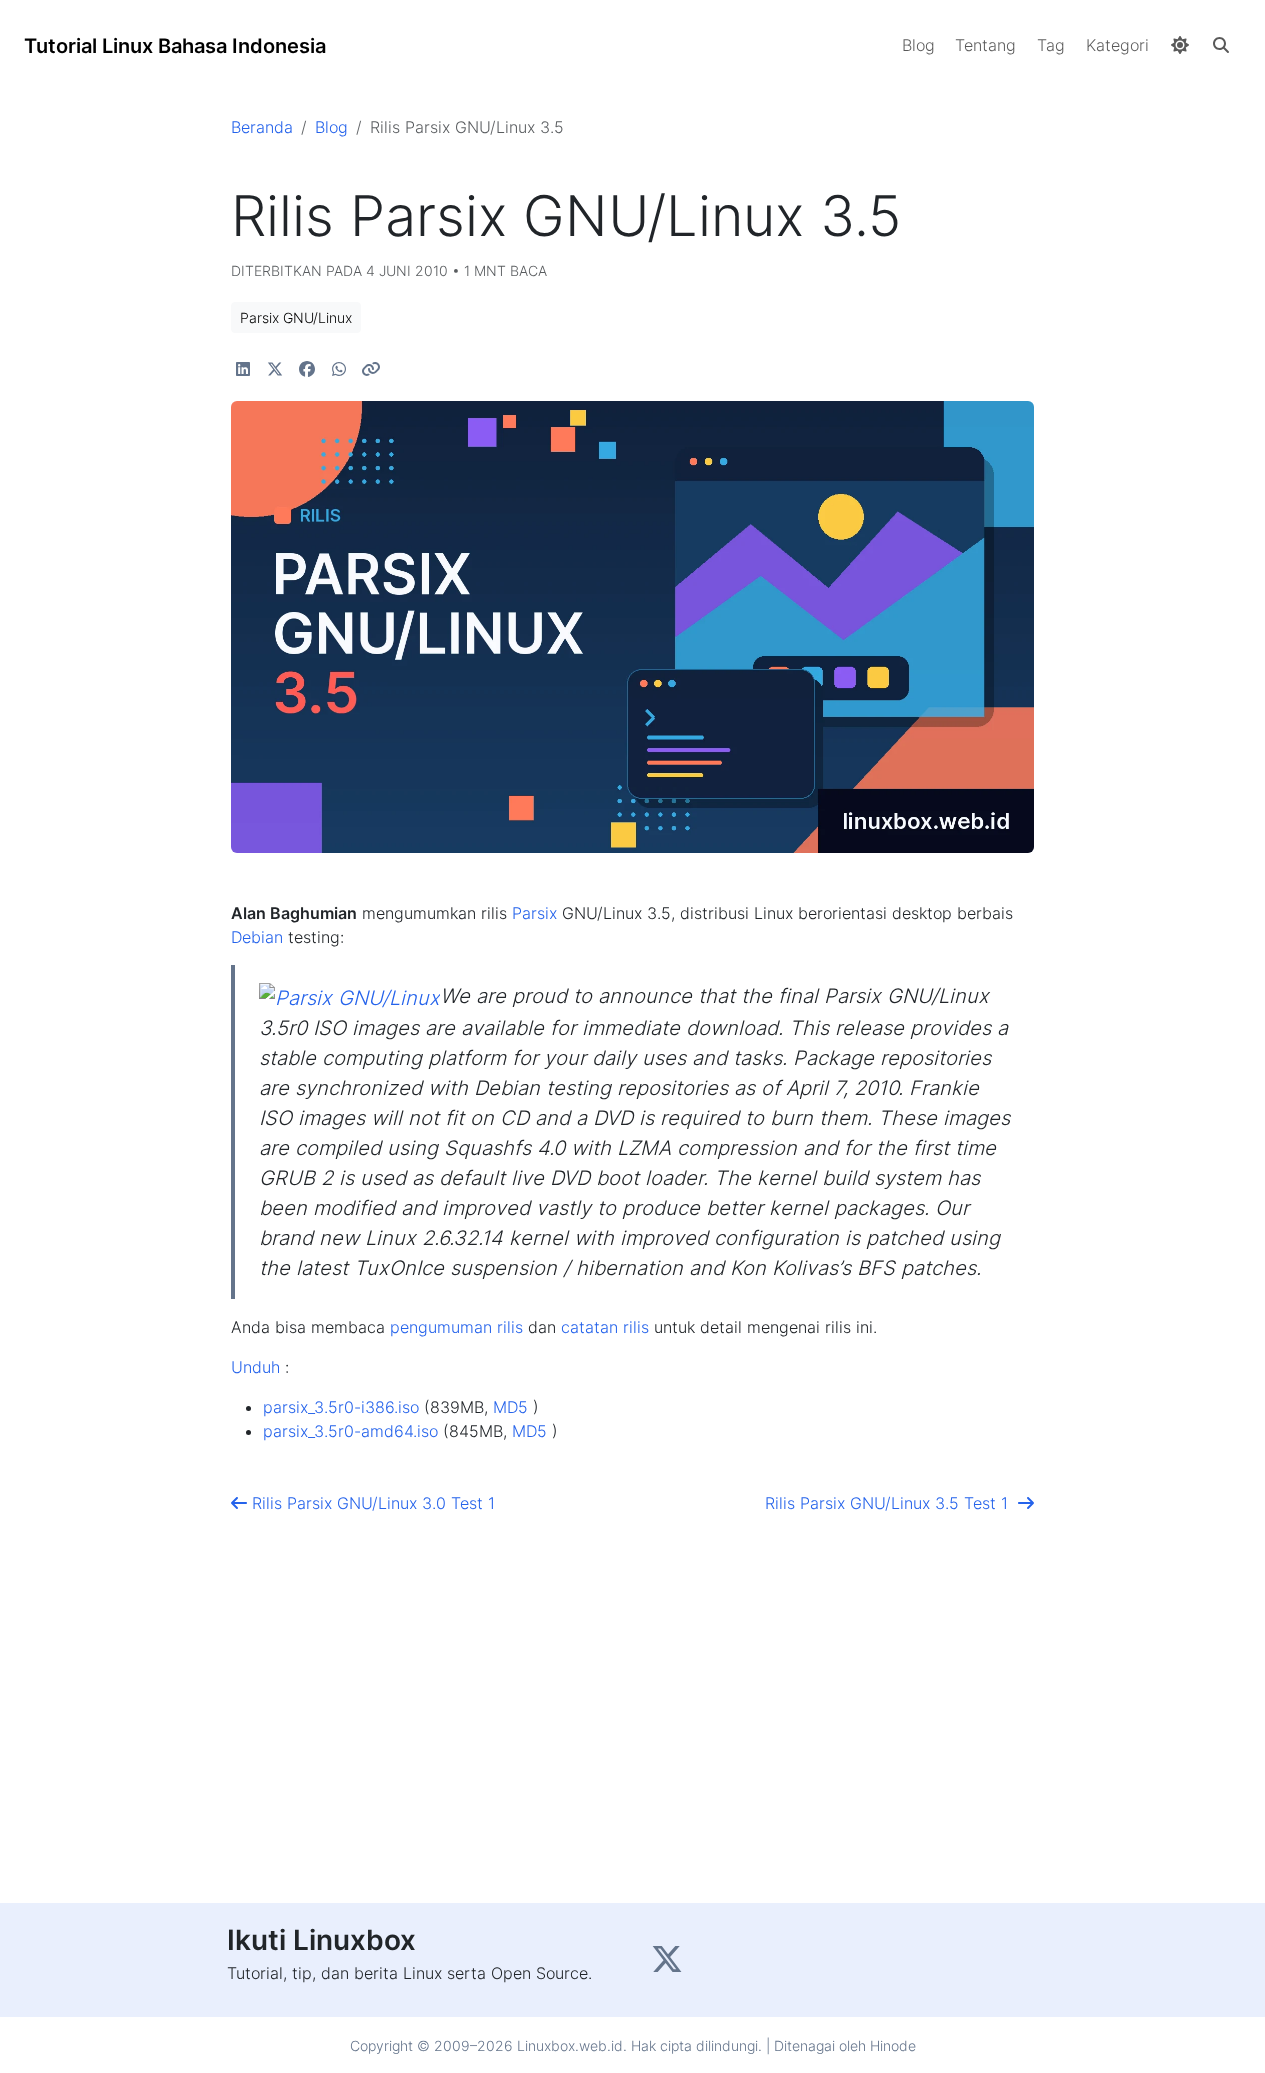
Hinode (893, 2045)
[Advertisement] (633, 1729)
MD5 (510, 1407)
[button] (1221, 45)
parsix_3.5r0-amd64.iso (350, 1431)
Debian (257, 937)
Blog (331, 127)
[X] (669, 1965)
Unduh (255, 1367)
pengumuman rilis (456, 1327)
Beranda (262, 127)
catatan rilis (605, 1327)
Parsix (534, 913)
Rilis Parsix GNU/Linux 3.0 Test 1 (363, 1503)
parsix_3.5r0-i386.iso (341, 1407)
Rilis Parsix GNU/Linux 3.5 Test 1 (891, 1503)
